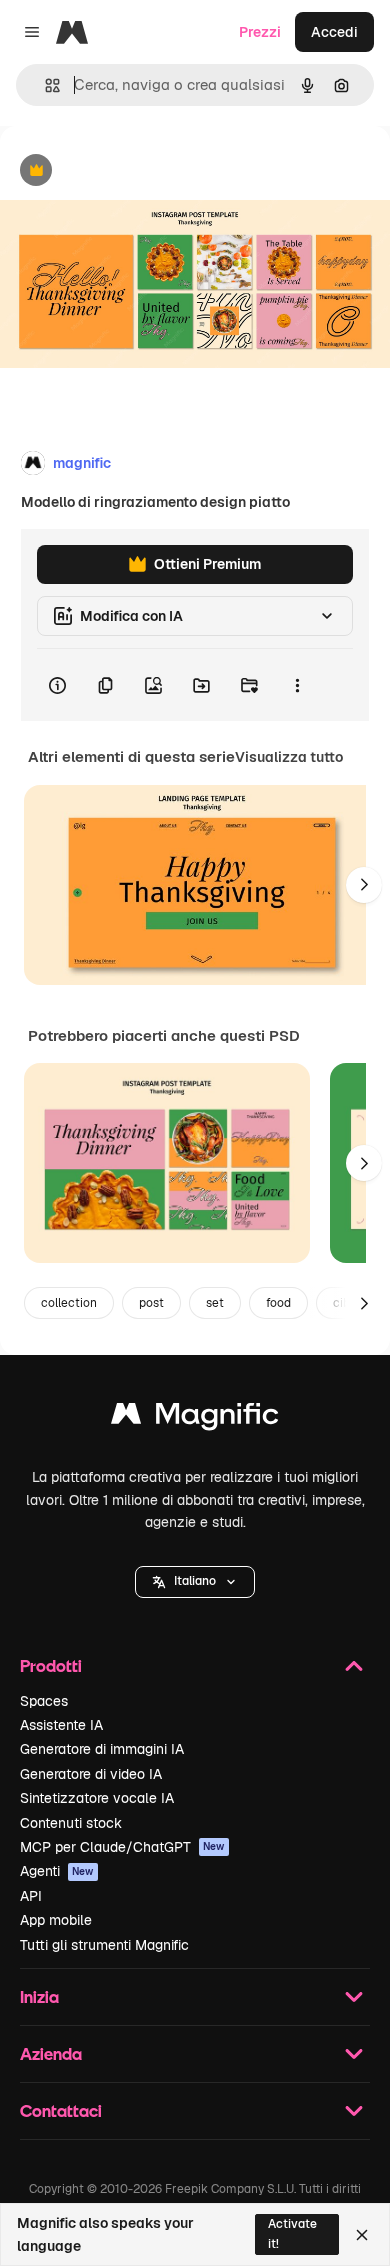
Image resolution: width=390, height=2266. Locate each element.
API (31, 1896)
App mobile (56, 1920)
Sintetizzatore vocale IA (97, 1798)
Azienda (51, 2053)
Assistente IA (61, 1725)
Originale (132, 171)
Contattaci (61, 2110)
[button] (195, 1582)
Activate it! (292, 2233)
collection (69, 1303)
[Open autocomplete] (44, 85)
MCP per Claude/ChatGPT (122, 1847)
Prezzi (260, 32)
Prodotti (51, 1665)
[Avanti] (364, 885)
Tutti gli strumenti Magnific (104, 1945)
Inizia (39, 1996)
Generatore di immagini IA (102, 1749)
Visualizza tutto (289, 757)
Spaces (44, 1701)
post (151, 1303)
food (278, 1303)
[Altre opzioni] (297, 685)
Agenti (57, 1871)
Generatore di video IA (91, 1774)
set (215, 1303)
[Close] (362, 2235)
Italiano (195, 1581)
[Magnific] (195, 1418)
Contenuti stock (71, 1823)
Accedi (334, 32)
